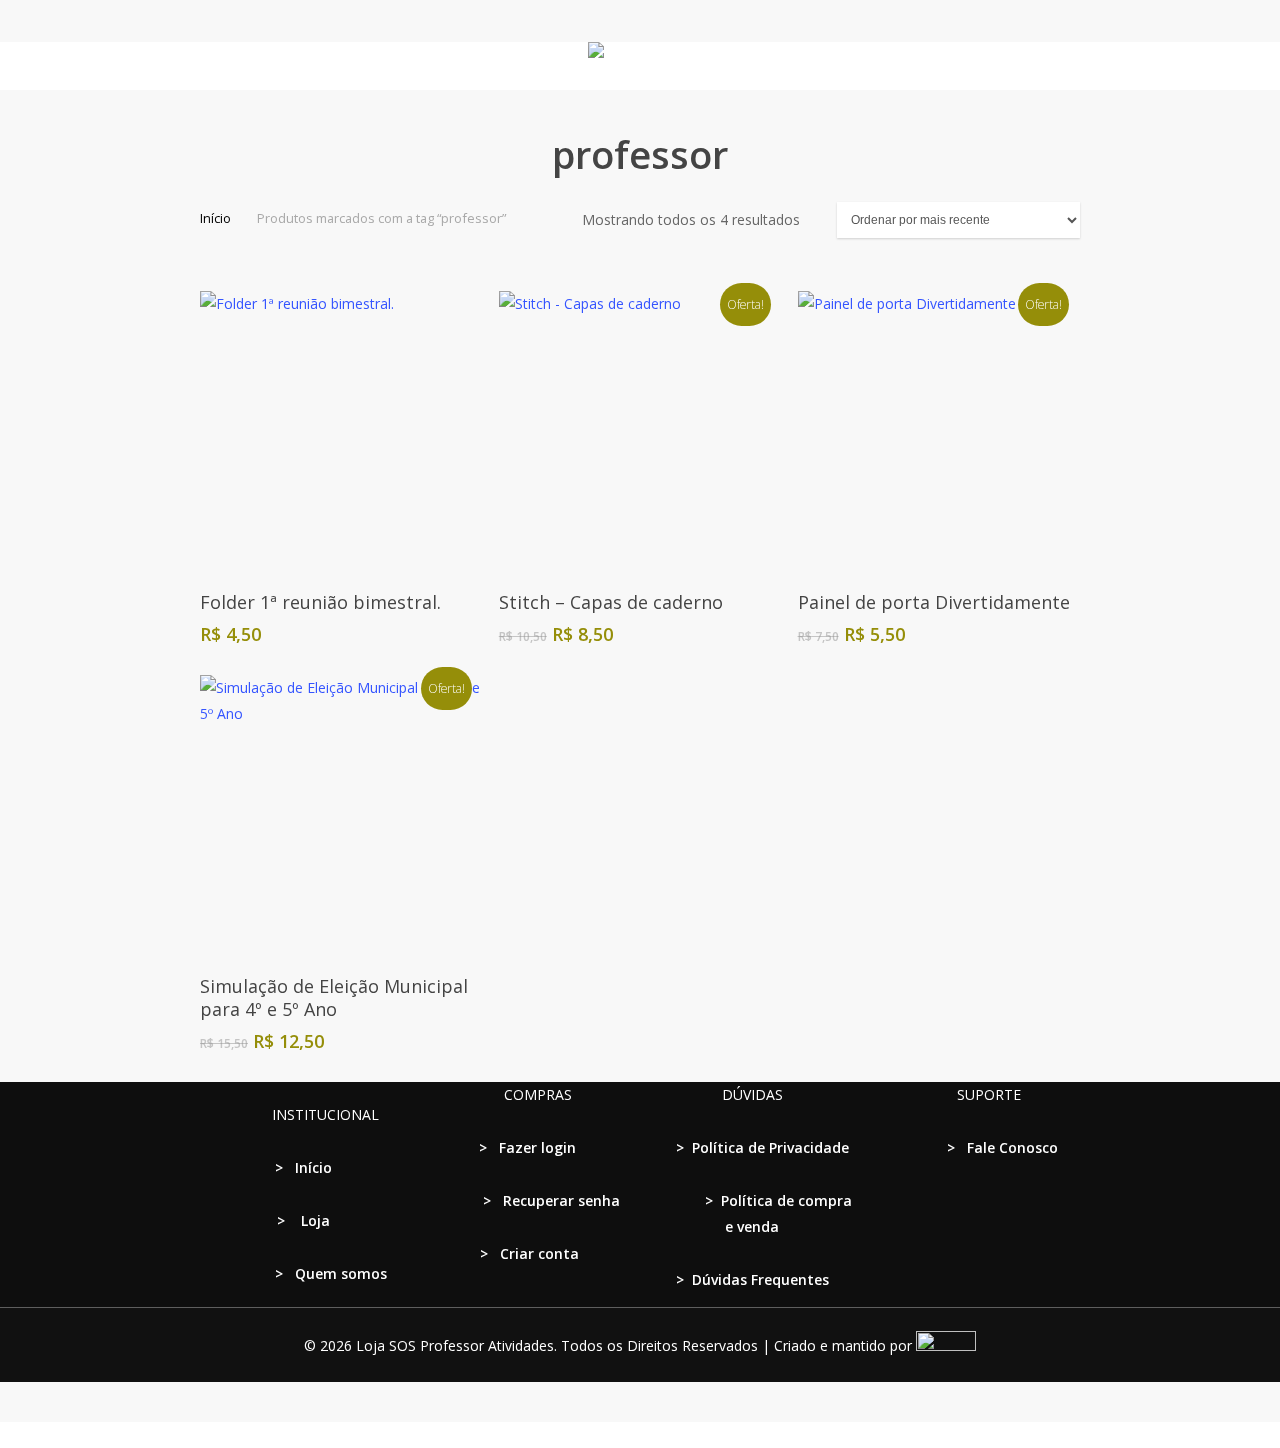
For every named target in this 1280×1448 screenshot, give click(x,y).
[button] (640, 1435)
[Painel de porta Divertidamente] (938, 431)
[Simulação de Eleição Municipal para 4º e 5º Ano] (340, 815)
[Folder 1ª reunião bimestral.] (340, 431)
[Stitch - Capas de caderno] (639, 431)
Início (215, 218)
